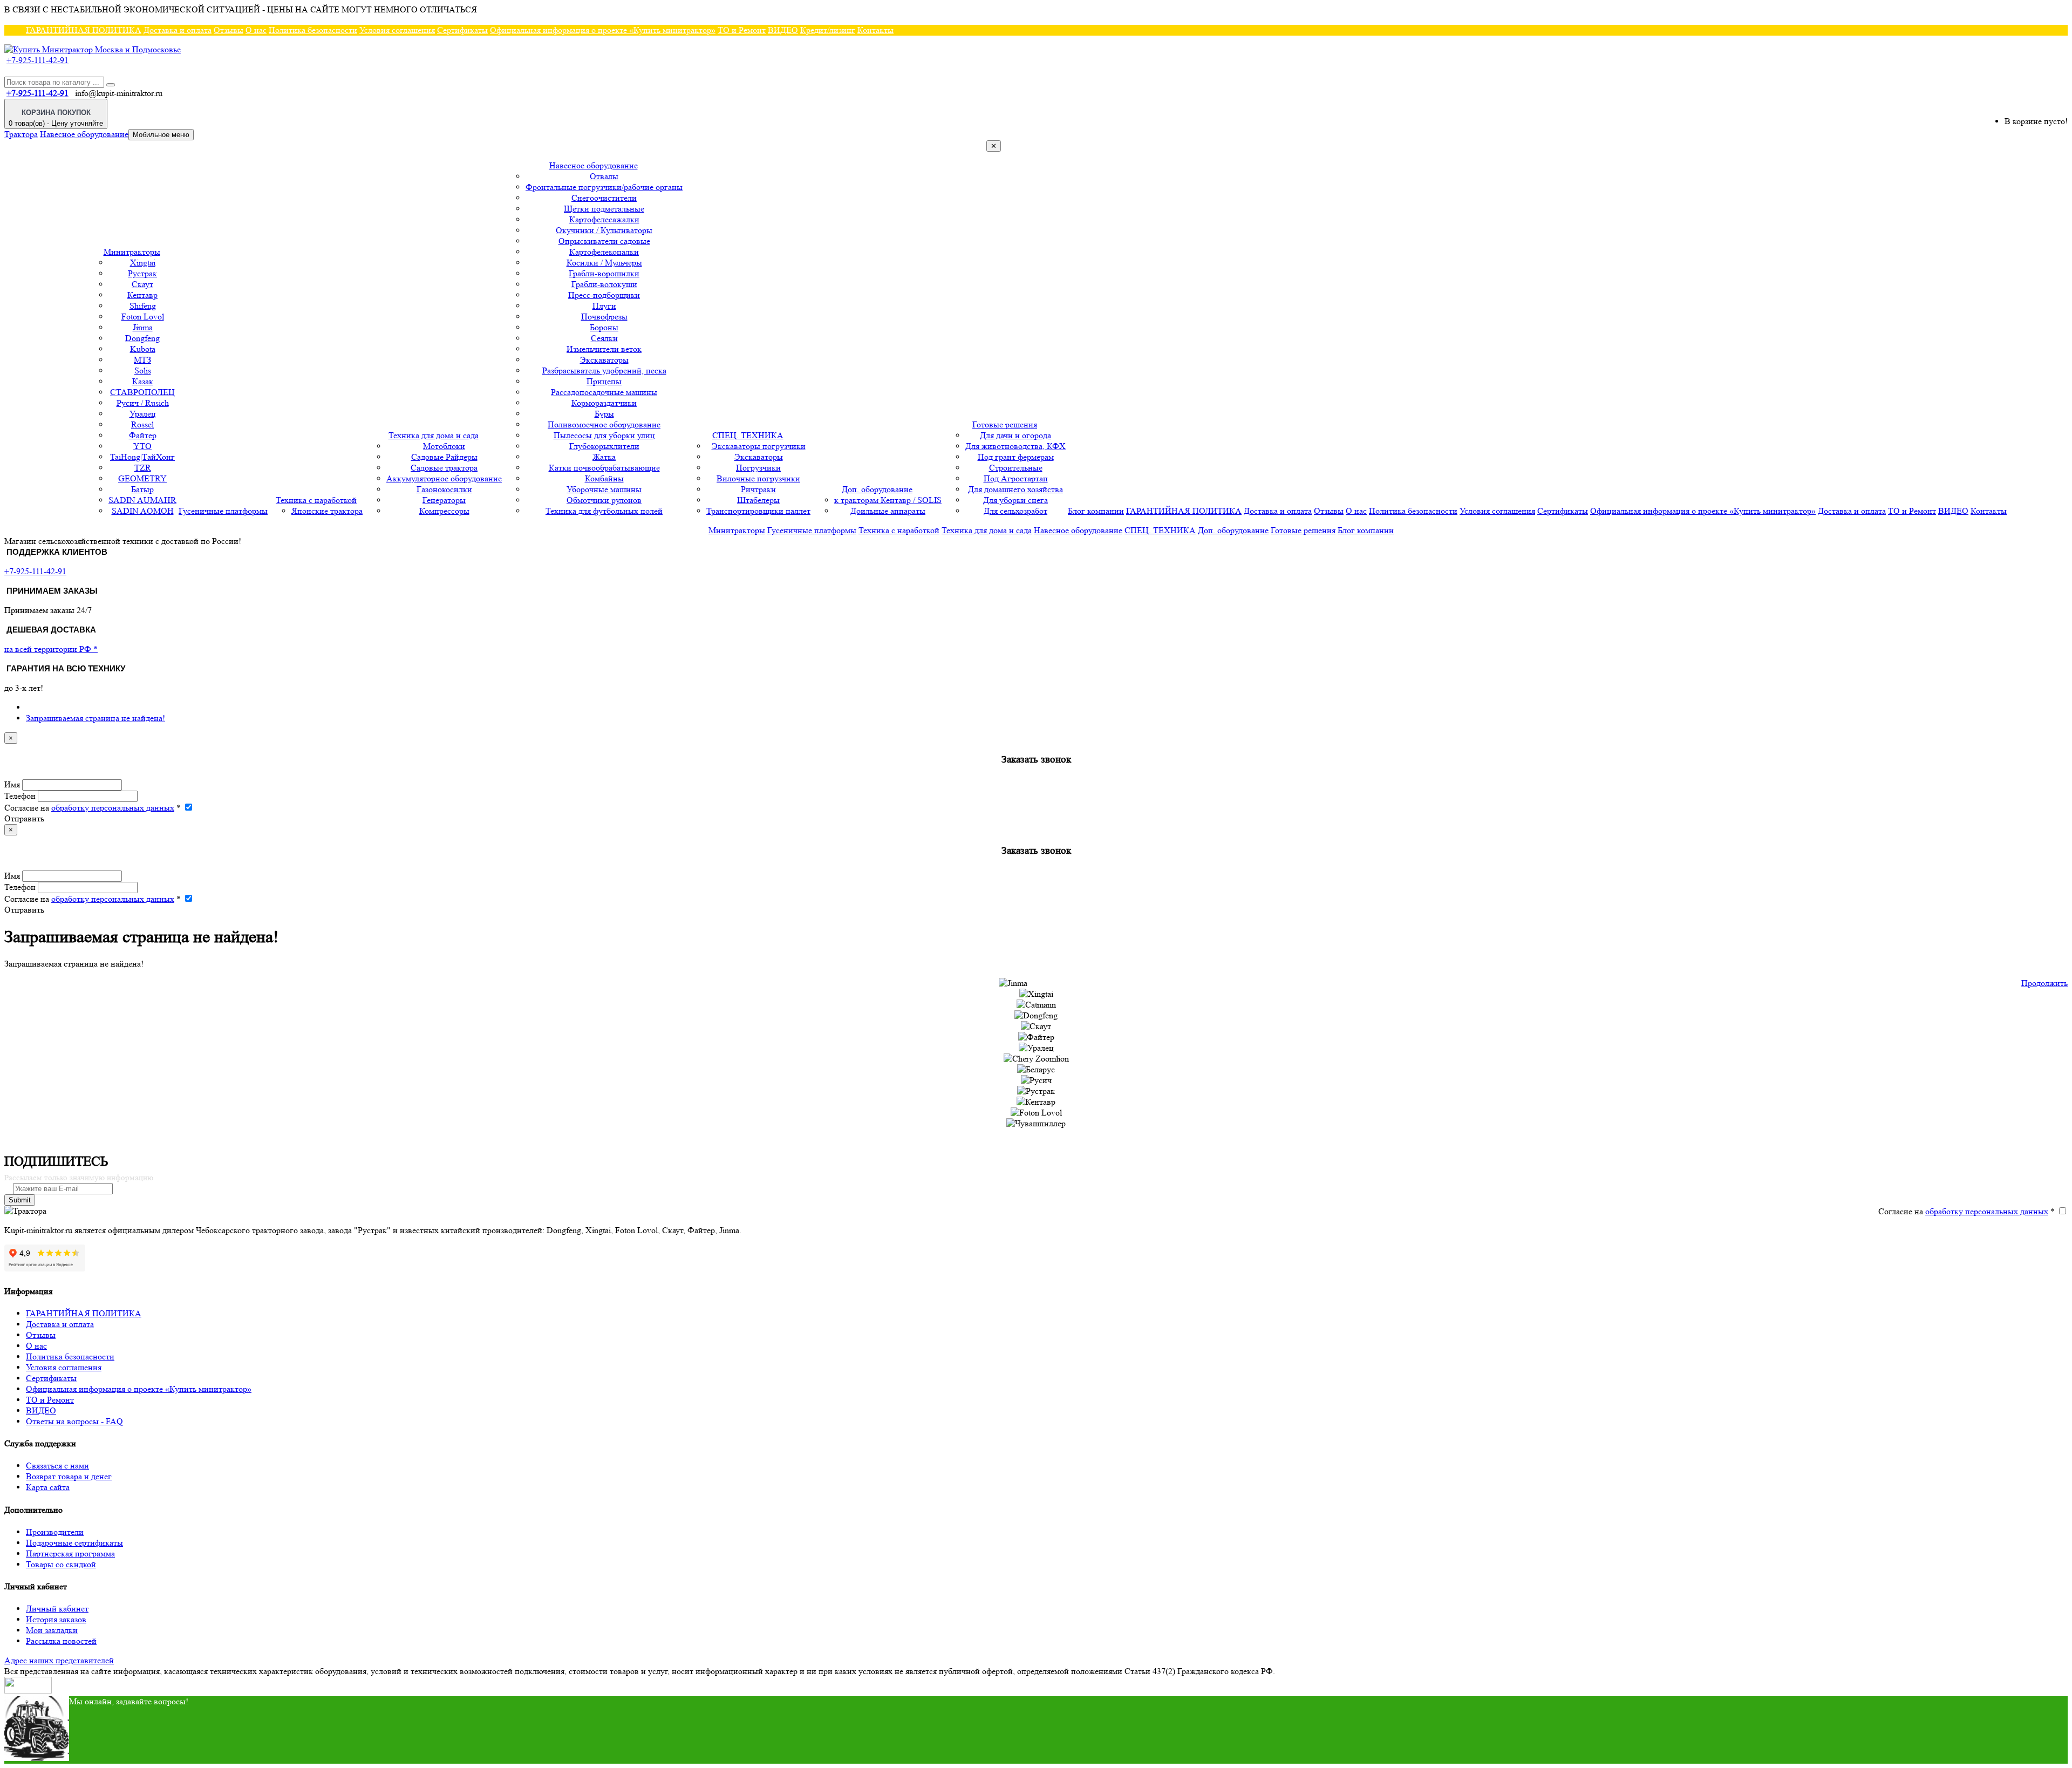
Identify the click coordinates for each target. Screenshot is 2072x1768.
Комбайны (604, 478)
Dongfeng (142, 338)
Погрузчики (758, 468)
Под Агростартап (1016, 478)
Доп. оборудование (877, 489)
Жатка (604, 457)
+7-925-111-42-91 (38, 60)
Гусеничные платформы (223, 511)
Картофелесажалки (604, 219)
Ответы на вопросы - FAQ (74, 1421)
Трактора (21, 134)
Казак (143, 381)
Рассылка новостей (61, 1641)
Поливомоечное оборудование (604, 424)
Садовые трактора (444, 468)
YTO (142, 446)
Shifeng (143, 306)
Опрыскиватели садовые (604, 241)
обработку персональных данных (113, 808)
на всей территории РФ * (51, 649)
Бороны (604, 327)
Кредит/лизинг (828, 30)
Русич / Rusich (143, 403)
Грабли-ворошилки (604, 273)
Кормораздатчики (604, 403)
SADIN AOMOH (143, 511)
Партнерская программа (70, 1553)
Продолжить (2044, 983)
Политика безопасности (313, 30)
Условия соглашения (397, 30)
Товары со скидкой (61, 1564)
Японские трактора (327, 511)
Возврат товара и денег (69, 1476)
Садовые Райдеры (444, 457)
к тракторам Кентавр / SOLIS (888, 500)
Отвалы (604, 176)
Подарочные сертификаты (74, 1543)
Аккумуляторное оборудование (444, 478)
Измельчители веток (604, 349)
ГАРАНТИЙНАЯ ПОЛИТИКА (84, 30)
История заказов (56, 1619)
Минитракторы (132, 252)
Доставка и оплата (178, 30)
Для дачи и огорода (1015, 435)
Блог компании (1096, 511)
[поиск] (111, 85)
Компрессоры (444, 511)
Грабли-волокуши (604, 284)
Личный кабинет (57, 1609)
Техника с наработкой (316, 500)
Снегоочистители (604, 198)
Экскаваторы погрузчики (759, 446)
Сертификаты (462, 30)
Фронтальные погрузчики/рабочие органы (604, 187)
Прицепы (604, 381)
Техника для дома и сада (434, 435)
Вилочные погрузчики (758, 478)
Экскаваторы (604, 360)
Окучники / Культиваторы (604, 230)
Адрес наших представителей (59, 1660)
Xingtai (143, 263)
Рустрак (142, 273)
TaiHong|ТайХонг (142, 457)
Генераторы (444, 500)
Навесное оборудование (84, 134)
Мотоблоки (444, 446)
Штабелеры (758, 500)
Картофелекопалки (604, 252)
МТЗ (142, 360)
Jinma (143, 327)
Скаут (142, 284)
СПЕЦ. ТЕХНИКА (748, 435)
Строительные (1016, 468)
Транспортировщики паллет (758, 511)
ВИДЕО (783, 30)
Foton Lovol (143, 317)
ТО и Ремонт (742, 30)
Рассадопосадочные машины (604, 392)
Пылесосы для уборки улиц (604, 435)
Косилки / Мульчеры (604, 263)
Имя (12, 784)
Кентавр (142, 295)
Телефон (20, 796)
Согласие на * (93, 808)
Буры (604, 414)
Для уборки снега (1015, 500)
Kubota (143, 349)
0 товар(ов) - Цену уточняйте (56, 118)
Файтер (143, 435)
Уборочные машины (604, 489)
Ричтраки (758, 489)
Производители (55, 1532)
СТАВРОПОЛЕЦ (142, 392)
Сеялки (604, 338)
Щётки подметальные (604, 209)
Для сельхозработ (1015, 511)
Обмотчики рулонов (604, 500)
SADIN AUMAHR (142, 500)
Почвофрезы (604, 317)
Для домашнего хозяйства (1015, 489)
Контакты (875, 30)
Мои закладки (52, 1630)
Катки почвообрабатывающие (604, 468)
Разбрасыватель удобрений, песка (604, 370)
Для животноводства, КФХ (1015, 446)
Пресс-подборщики (604, 295)
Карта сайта (48, 1487)
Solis (143, 370)
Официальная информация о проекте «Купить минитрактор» (603, 30)
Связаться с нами (57, 1466)
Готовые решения (1005, 424)
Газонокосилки (444, 489)
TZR (143, 468)
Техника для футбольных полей (604, 511)
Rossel (142, 424)
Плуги (604, 306)
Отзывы (229, 30)
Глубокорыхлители (604, 446)
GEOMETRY (142, 478)
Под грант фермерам (1016, 457)
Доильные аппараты (888, 511)
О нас (256, 30)
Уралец (143, 414)
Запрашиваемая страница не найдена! (96, 718)
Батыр (142, 489)
